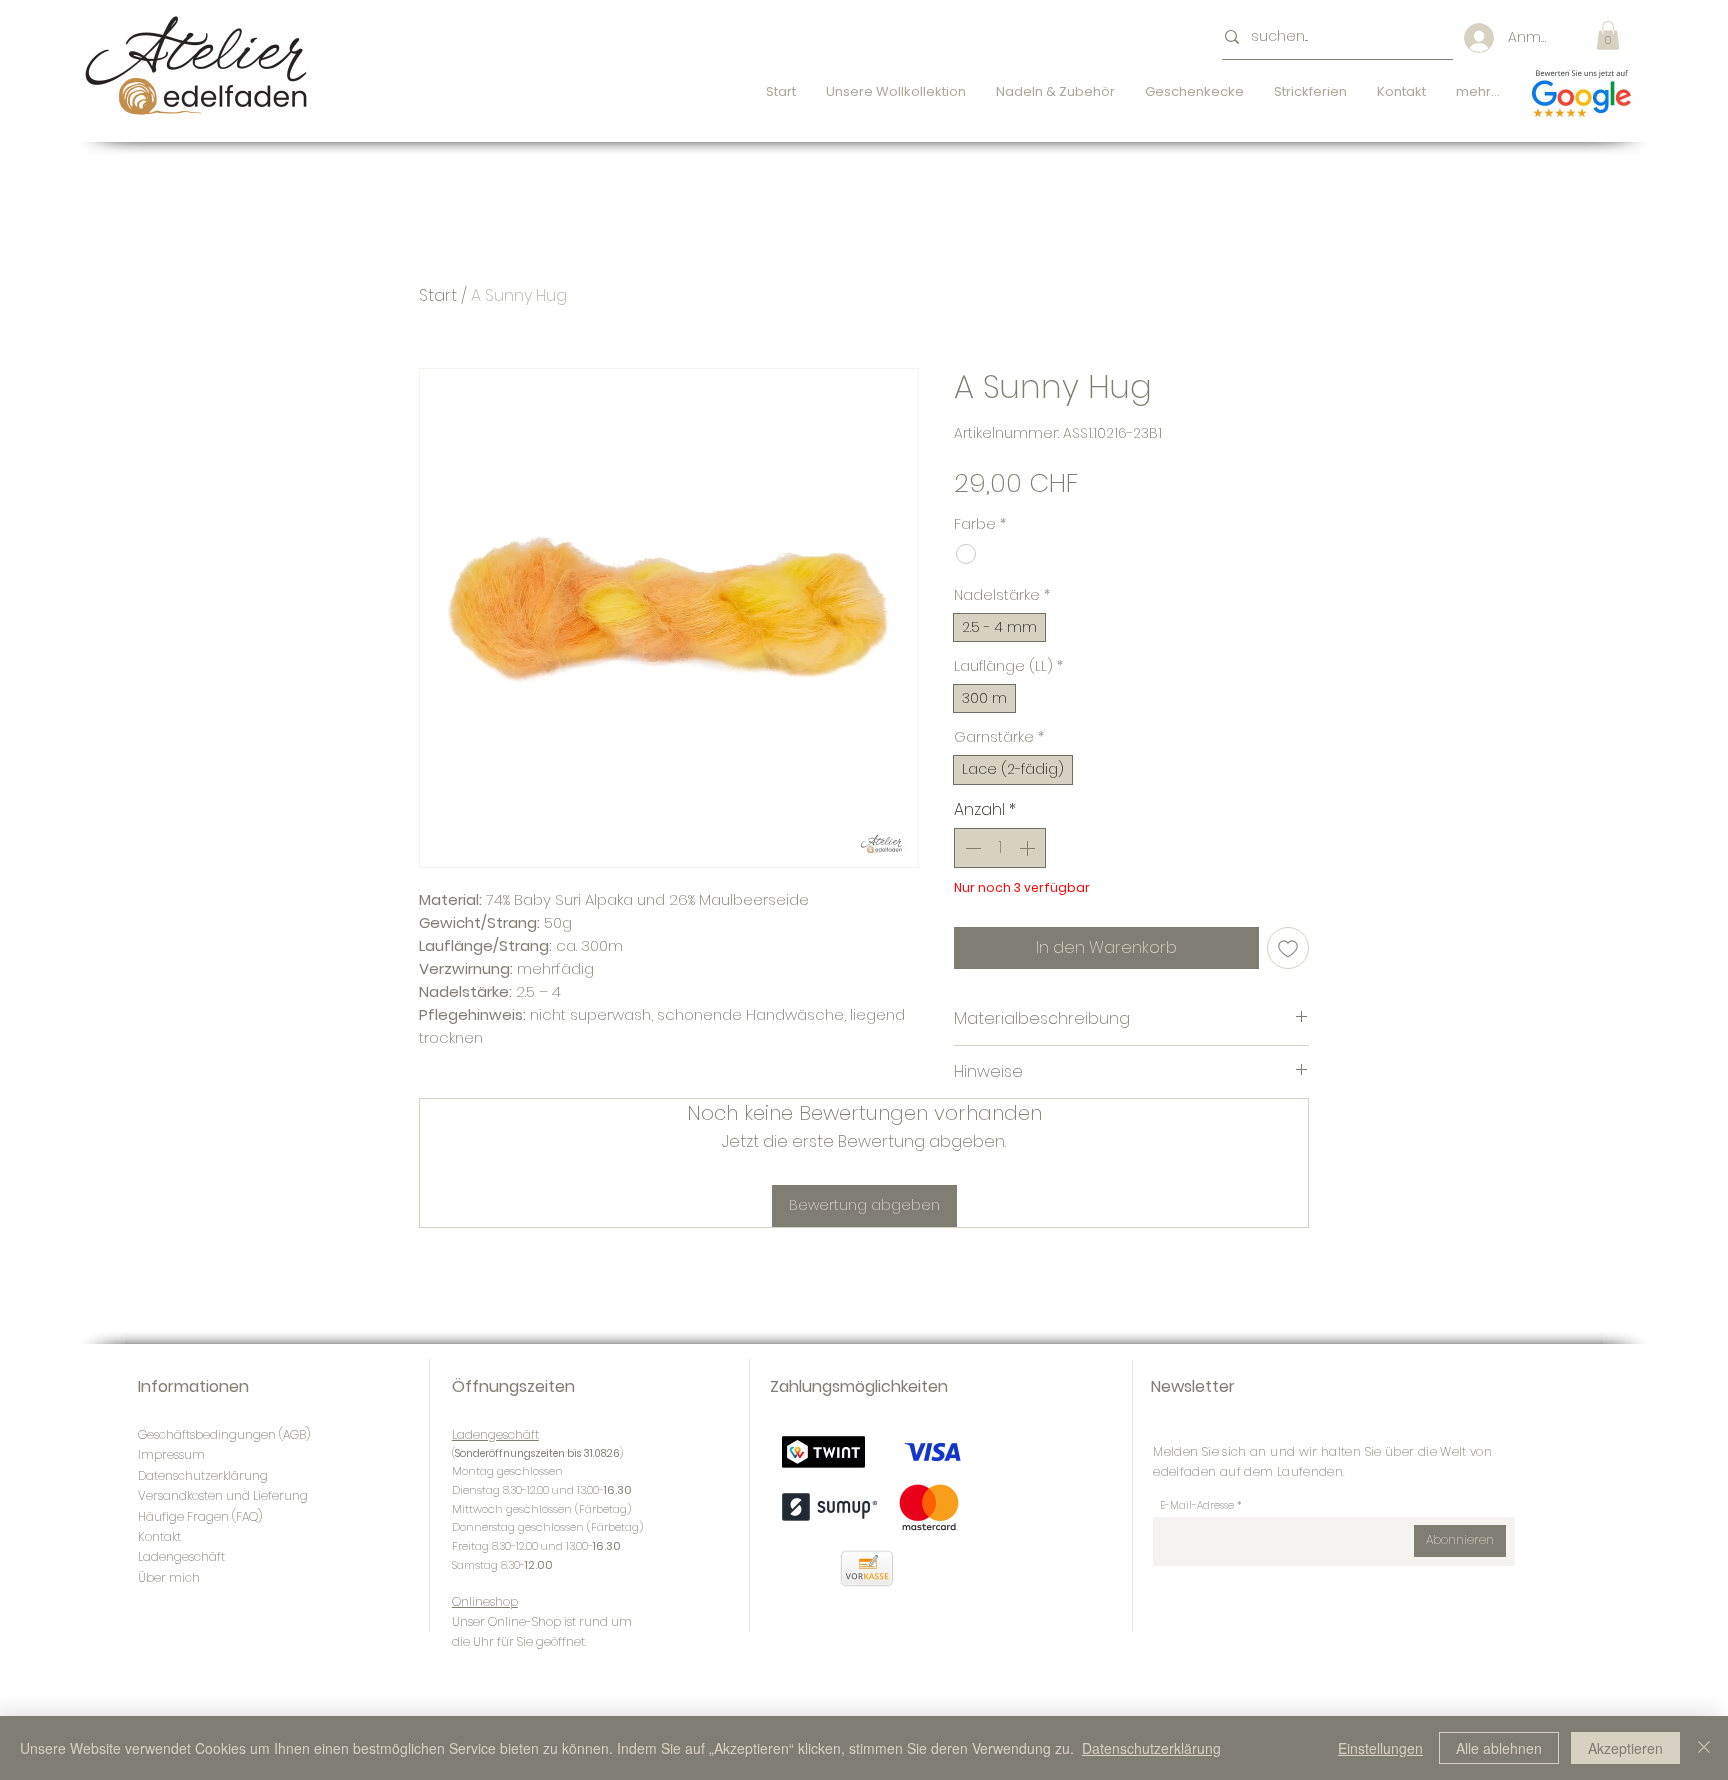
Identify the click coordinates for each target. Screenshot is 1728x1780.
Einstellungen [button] (1380, 1748)
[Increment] (1029, 848)
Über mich (169, 1577)
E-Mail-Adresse (1197, 1506)
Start (438, 295)
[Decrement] (971, 848)
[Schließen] (1704, 1748)
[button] (1608, 35)
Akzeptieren (1625, 1748)
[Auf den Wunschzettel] (1288, 948)
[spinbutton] (1000, 848)
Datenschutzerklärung (1151, 1748)
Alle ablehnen (1499, 1748)
